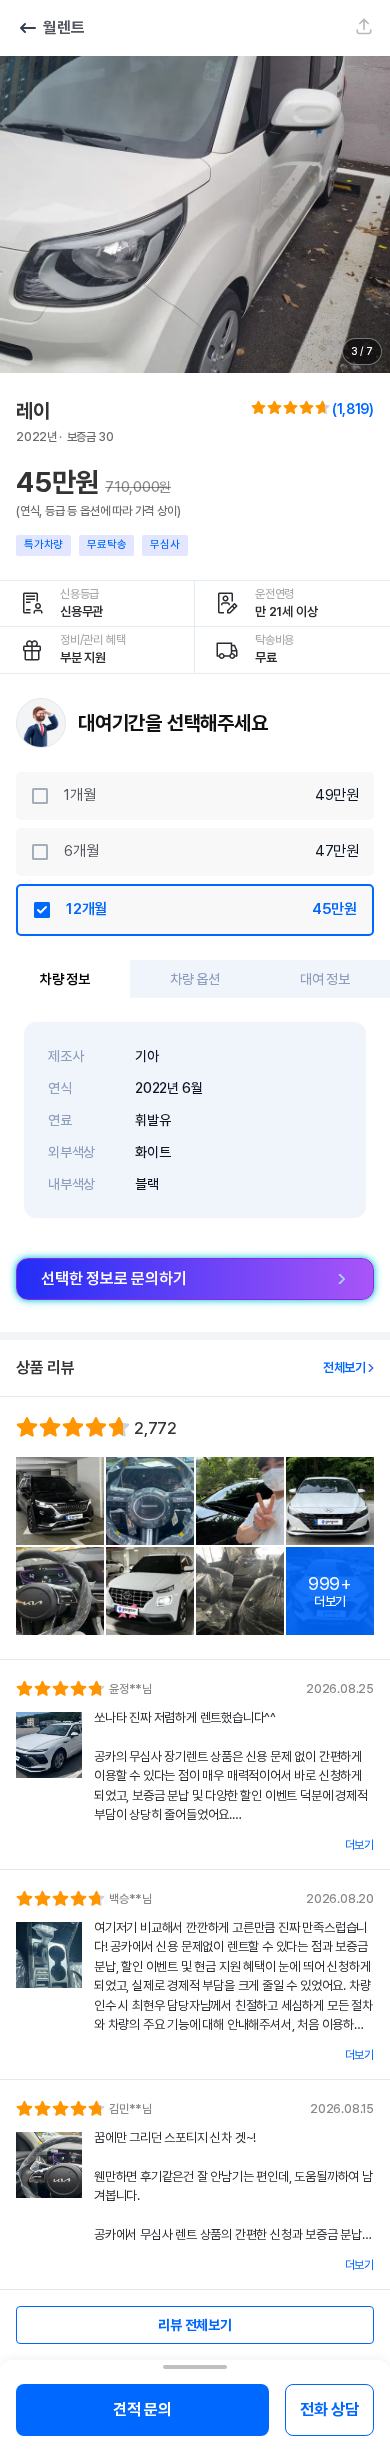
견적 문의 (142, 2409)
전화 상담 (329, 2409)
